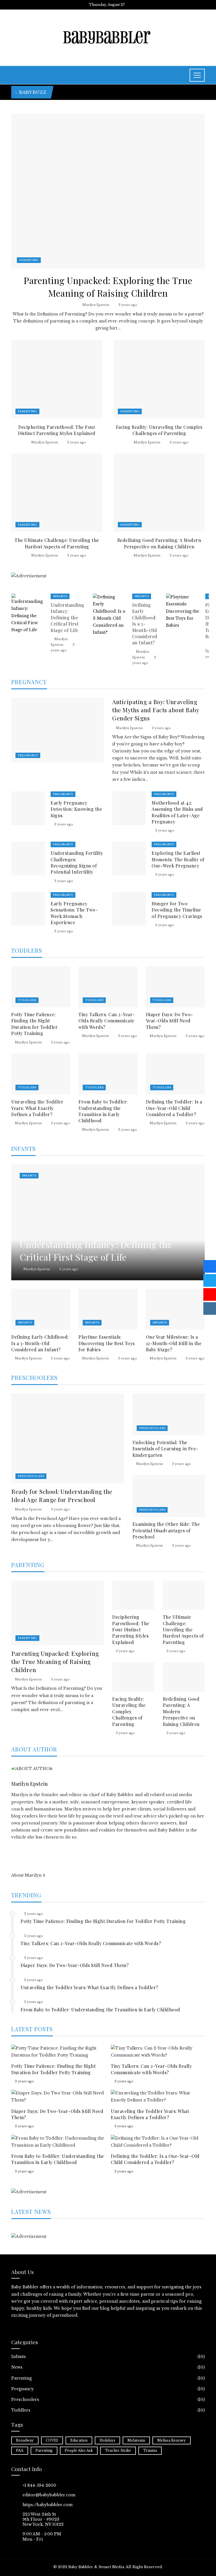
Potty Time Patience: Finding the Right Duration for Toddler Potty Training (34, 1024)
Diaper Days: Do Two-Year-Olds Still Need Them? (170, 1021)
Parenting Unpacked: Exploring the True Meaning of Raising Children (108, 287)
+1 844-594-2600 (39, 2485)
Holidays (107, 2440)
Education (79, 2440)
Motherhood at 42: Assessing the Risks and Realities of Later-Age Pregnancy (177, 812)
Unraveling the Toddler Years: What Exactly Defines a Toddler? (37, 1108)
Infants (60, 596)
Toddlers (27, 1000)
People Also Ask (79, 2450)
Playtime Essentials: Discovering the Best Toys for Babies (107, 1343)
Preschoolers (31, 1476)
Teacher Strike (118, 2450)
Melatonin (136, 2440)
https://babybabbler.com (48, 2505)
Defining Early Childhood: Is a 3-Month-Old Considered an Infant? (145, 624)
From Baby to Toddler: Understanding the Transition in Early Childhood (103, 1111)
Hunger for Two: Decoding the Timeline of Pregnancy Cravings (177, 910)
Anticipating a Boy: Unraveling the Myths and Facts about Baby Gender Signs (156, 710)
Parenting (29, 260)
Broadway (25, 2440)
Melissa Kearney (172, 2440)
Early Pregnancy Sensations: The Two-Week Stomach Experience (74, 913)
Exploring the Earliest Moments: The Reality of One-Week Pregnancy (178, 859)
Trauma (150, 2450)
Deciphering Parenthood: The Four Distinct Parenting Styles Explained (57, 430)
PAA (20, 2450)
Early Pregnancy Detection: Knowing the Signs (76, 809)
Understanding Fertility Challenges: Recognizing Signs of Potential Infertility (77, 862)
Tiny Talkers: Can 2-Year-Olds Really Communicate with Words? (107, 1021)
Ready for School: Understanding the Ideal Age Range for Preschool (62, 1495)
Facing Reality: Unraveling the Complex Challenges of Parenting (159, 430)
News (108, 2367)
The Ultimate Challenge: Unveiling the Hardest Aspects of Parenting (57, 543)
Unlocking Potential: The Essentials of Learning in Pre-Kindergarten (165, 1449)
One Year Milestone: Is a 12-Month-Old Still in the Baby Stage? (174, 1343)
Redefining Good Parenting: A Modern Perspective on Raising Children (159, 543)
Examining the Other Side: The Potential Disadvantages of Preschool (166, 1530)
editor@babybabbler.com (49, 2495)
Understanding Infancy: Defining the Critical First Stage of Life (67, 618)
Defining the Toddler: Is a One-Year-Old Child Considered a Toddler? (174, 1108)
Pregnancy (28, 755)
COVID (52, 2440)
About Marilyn (26, 1875)
